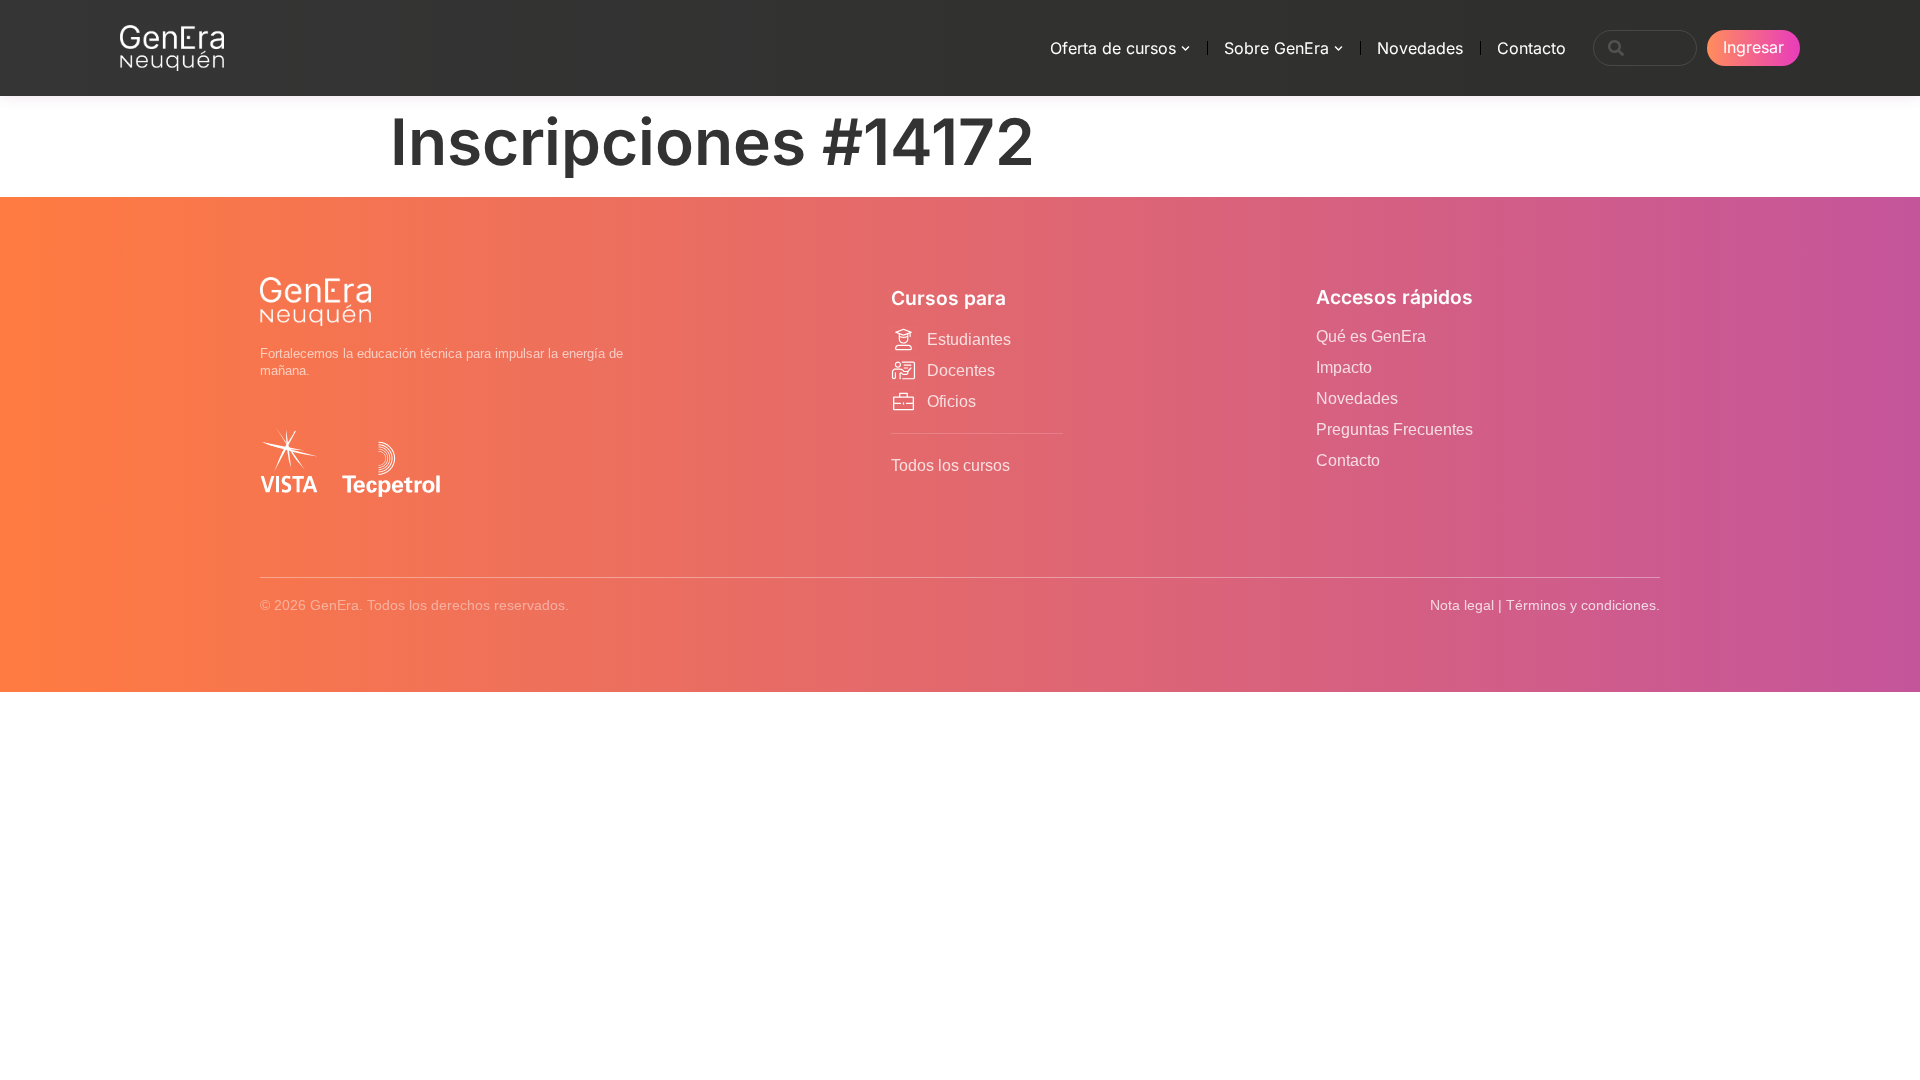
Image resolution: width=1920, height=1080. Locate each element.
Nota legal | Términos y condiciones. (1545, 605)
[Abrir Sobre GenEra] (1338, 48)
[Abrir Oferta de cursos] (1185, 48)
